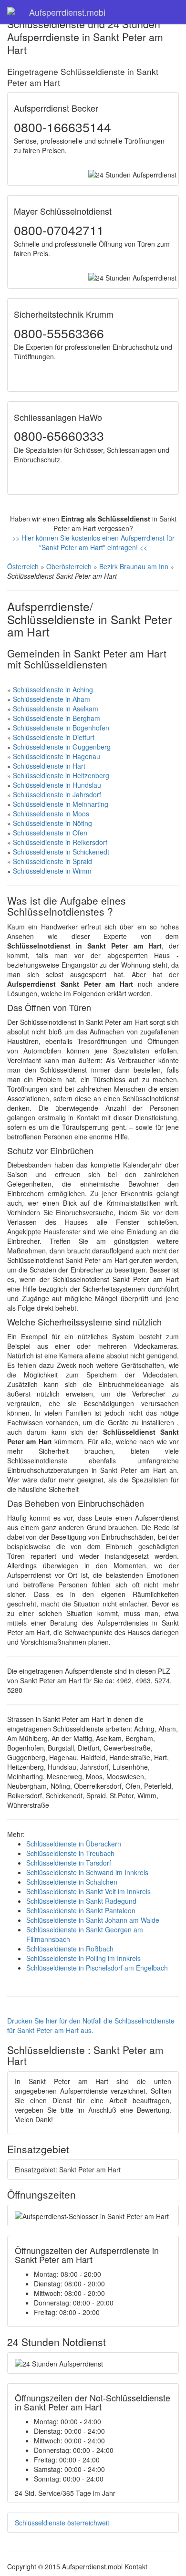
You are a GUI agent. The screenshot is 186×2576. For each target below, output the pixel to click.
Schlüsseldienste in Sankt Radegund (81, 1901)
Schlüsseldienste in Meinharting (61, 804)
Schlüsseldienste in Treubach (70, 1853)
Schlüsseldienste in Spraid (52, 861)
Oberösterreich (69, 566)
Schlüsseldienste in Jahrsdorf (57, 794)
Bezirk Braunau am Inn (134, 566)
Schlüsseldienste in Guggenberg (62, 747)
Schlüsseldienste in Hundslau (57, 785)
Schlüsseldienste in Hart (49, 766)
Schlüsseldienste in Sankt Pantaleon (81, 1910)
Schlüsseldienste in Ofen (50, 833)
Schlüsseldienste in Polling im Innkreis (83, 1958)
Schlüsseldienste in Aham (52, 699)
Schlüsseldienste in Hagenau (57, 756)
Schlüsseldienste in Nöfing (52, 823)
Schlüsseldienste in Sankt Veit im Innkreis (88, 1891)
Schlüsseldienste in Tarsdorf (69, 1863)
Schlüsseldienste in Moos (51, 813)
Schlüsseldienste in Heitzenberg (61, 775)
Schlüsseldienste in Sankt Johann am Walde (93, 1920)
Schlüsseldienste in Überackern (74, 1844)
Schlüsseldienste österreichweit (62, 2523)
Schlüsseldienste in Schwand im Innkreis (87, 1872)
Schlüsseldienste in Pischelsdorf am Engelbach (97, 1968)
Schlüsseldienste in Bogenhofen (61, 728)
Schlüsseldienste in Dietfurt (54, 737)
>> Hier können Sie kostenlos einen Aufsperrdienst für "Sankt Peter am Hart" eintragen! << (93, 542)
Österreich (23, 566)
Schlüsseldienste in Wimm (52, 871)
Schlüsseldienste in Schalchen (72, 1882)
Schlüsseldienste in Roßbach (70, 1949)
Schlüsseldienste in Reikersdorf (60, 842)
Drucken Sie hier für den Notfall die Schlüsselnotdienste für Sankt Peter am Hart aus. (91, 2025)
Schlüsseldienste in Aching (53, 689)
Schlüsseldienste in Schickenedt (61, 852)
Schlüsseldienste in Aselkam (56, 709)
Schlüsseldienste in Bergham (57, 718)
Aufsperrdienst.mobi (67, 12)
